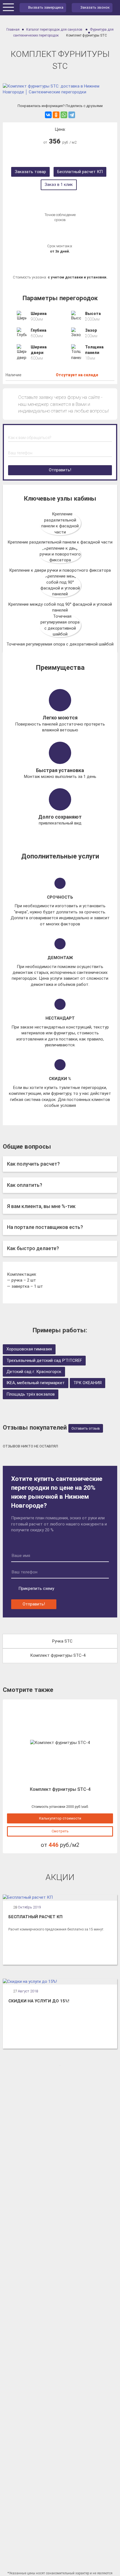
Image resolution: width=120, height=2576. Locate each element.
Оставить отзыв (86, 1428)
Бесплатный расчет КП (80, 172)
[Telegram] (72, 115)
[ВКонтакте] (48, 115)
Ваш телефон (20, 453)
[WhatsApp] (64, 115)
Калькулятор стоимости (60, 1818)
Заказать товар (30, 172)
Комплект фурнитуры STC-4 (58, 1655)
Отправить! (60, 470)
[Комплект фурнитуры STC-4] (60, 1743)
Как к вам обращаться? (30, 438)
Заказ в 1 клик (59, 185)
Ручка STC (62, 1641)
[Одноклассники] (56, 115)
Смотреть (60, 1831)
